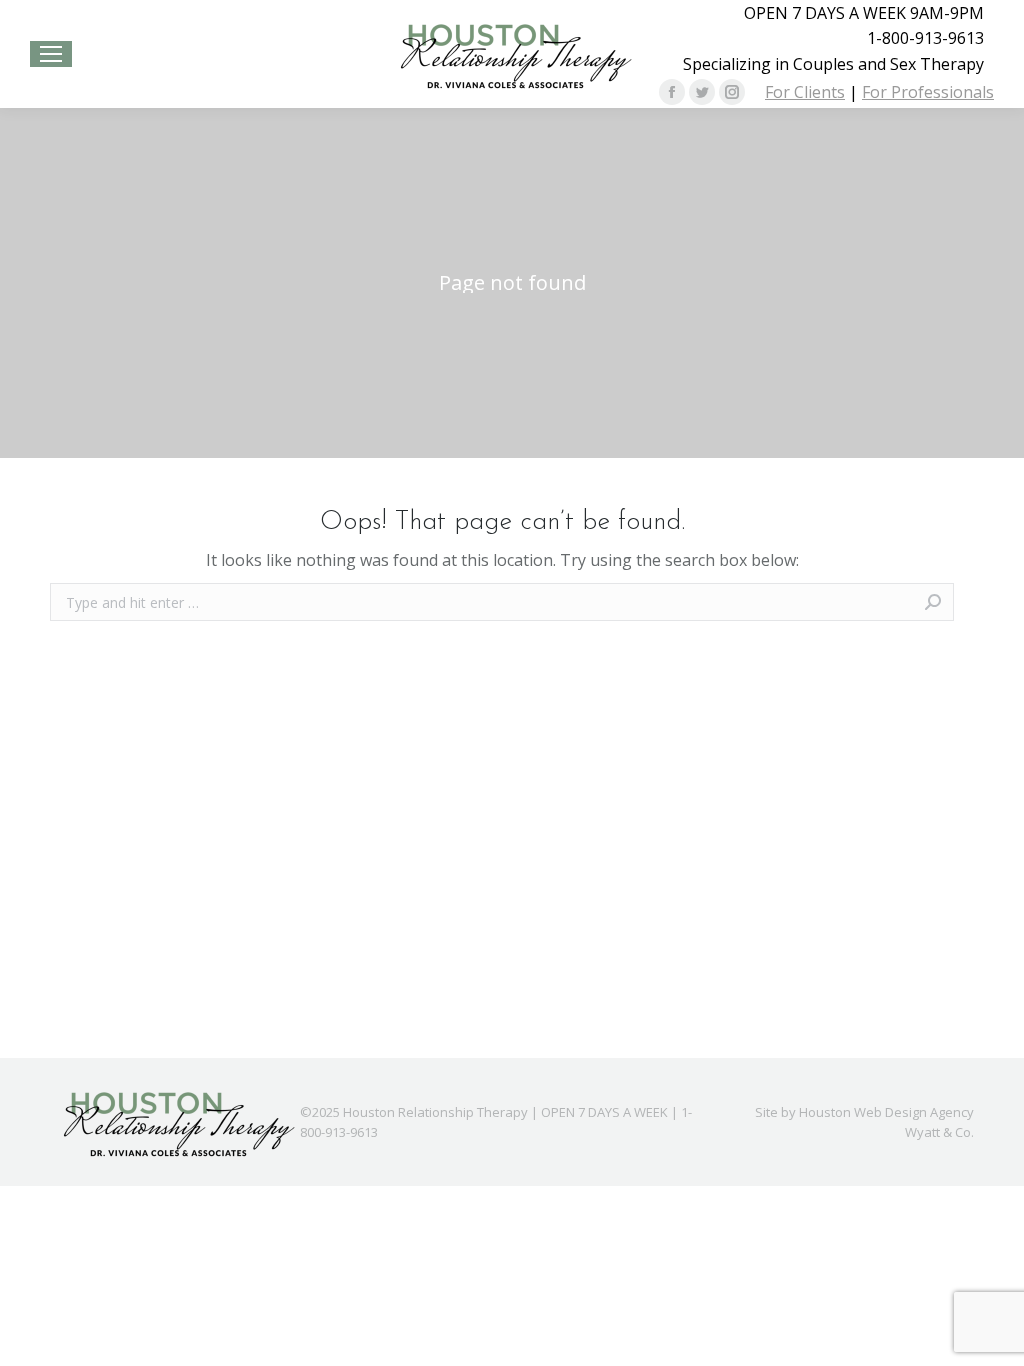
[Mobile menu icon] (51, 54)
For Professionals (928, 92)
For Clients (805, 92)
